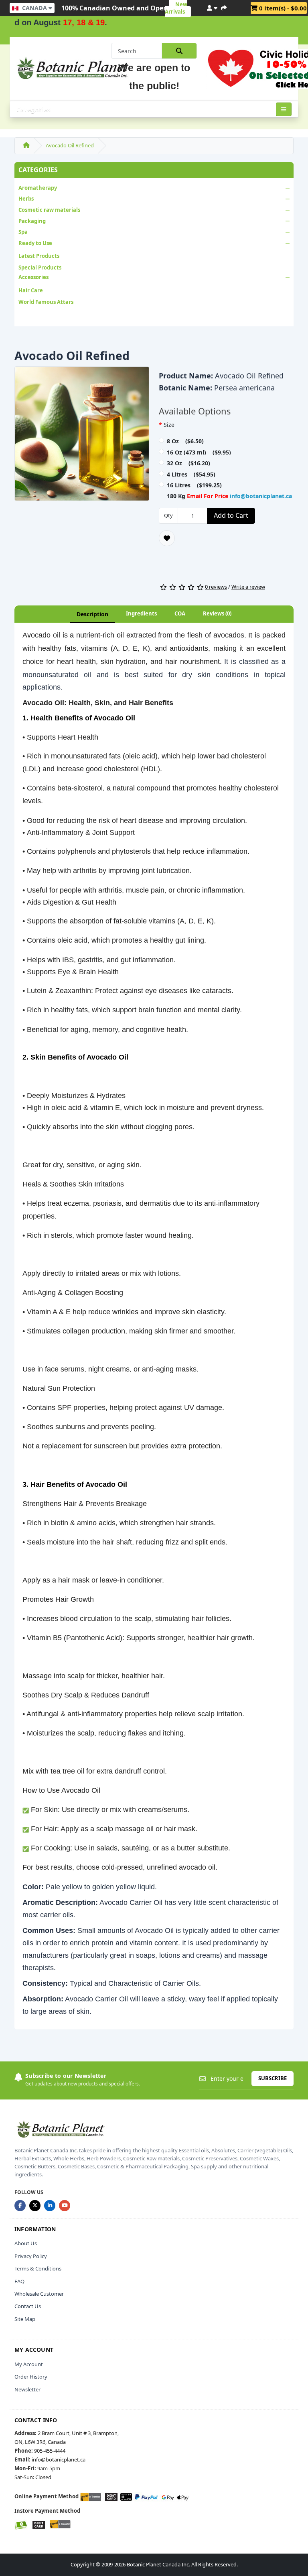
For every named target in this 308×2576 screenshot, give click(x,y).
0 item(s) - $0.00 (282, 8)
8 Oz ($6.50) (185, 441)
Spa (23, 232)
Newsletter (27, 2389)
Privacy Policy (31, 2256)
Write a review (248, 587)
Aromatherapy (38, 188)
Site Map (25, 2319)
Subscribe (273, 2078)
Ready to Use (35, 243)
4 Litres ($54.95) (191, 474)
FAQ (19, 2281)
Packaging (32, 221)
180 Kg (229, 496)
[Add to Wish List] (167, 538)
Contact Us (28, 2306)
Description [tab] (92, 614)
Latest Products (39, 256)
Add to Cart (231, 515)
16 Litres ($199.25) (194, 485)
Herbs (26, 199)
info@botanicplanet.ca (261, 496)
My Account (29, 2364)
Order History (31, 2377)
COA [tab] (180, 613)
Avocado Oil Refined (70, 145)
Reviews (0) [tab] (217, 613)
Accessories (33, 277)
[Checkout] (224, 7)
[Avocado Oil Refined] (82, 436)
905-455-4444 (50, 2451)
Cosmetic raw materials (49, 210)
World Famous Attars (46, 302)
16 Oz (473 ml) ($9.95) (199, 452)
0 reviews (216, 587)
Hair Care (31, 290)
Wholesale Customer (39, 2294)
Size (169, 425)
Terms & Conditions (38, 2268)
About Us (26, 2243)
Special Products (40, 267)
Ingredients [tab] (141, 613)
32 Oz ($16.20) (188, 463)
